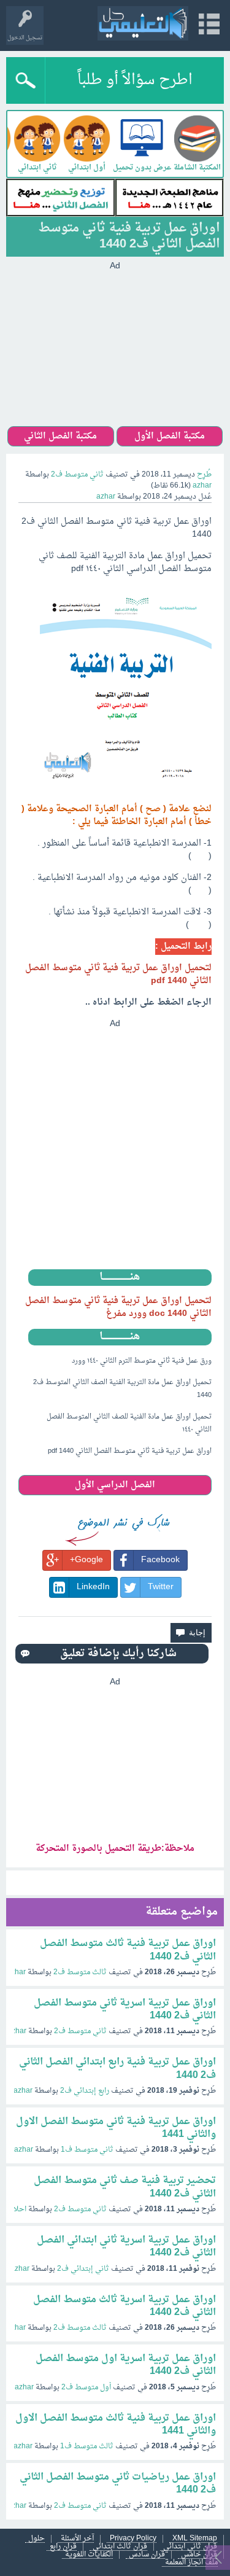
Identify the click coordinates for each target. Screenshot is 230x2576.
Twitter (161, 1587)
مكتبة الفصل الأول (170, 436)
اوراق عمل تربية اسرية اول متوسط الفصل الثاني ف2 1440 (126, 2365)
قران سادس (147, 2555)
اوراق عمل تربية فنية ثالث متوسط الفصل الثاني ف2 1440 (128, 1950)
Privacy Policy (133, 2539)
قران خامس (199, 2555)
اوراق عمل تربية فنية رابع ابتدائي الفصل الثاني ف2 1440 (117, 2068)
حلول (36, 2539)
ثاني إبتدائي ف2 (83, 2269)
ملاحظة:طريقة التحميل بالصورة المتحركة (115, 1849)
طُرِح (204, 475)
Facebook (160, 1560)
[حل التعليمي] (143, 23)
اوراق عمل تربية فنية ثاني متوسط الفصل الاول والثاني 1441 (116, 2128)
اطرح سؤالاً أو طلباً (135, 80)
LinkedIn (93, 1587)
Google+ (86, 1560)
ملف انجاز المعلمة (191, 2563)
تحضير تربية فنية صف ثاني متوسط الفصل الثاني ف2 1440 (125, 2187)
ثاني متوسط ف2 (77, 475)
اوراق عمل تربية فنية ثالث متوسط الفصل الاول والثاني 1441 (116, 2425)
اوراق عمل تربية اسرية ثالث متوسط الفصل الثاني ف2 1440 (125, 2306)
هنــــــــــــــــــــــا (120, 1278)
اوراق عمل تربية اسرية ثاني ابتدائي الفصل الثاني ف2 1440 (126, 2247)
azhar (16, 1972)
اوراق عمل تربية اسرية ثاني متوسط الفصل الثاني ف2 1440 (125, 2010)
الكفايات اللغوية (89, 2555)
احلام (18, 2209)
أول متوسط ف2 (86, 2387)
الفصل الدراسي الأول (115, 1485)
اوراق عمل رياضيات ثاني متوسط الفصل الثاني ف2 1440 (118, 2484)
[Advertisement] (115, 349)
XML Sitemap (195, 2539)
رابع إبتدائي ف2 (85, 2091)
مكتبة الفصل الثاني (60, 436)
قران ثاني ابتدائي (190, 2547)
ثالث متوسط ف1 (87, 2446)
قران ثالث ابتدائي (120, 2547)
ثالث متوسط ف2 (80, 1972)
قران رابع (63, 2547)
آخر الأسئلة (77, 2539)
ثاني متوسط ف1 (87, 2150)
